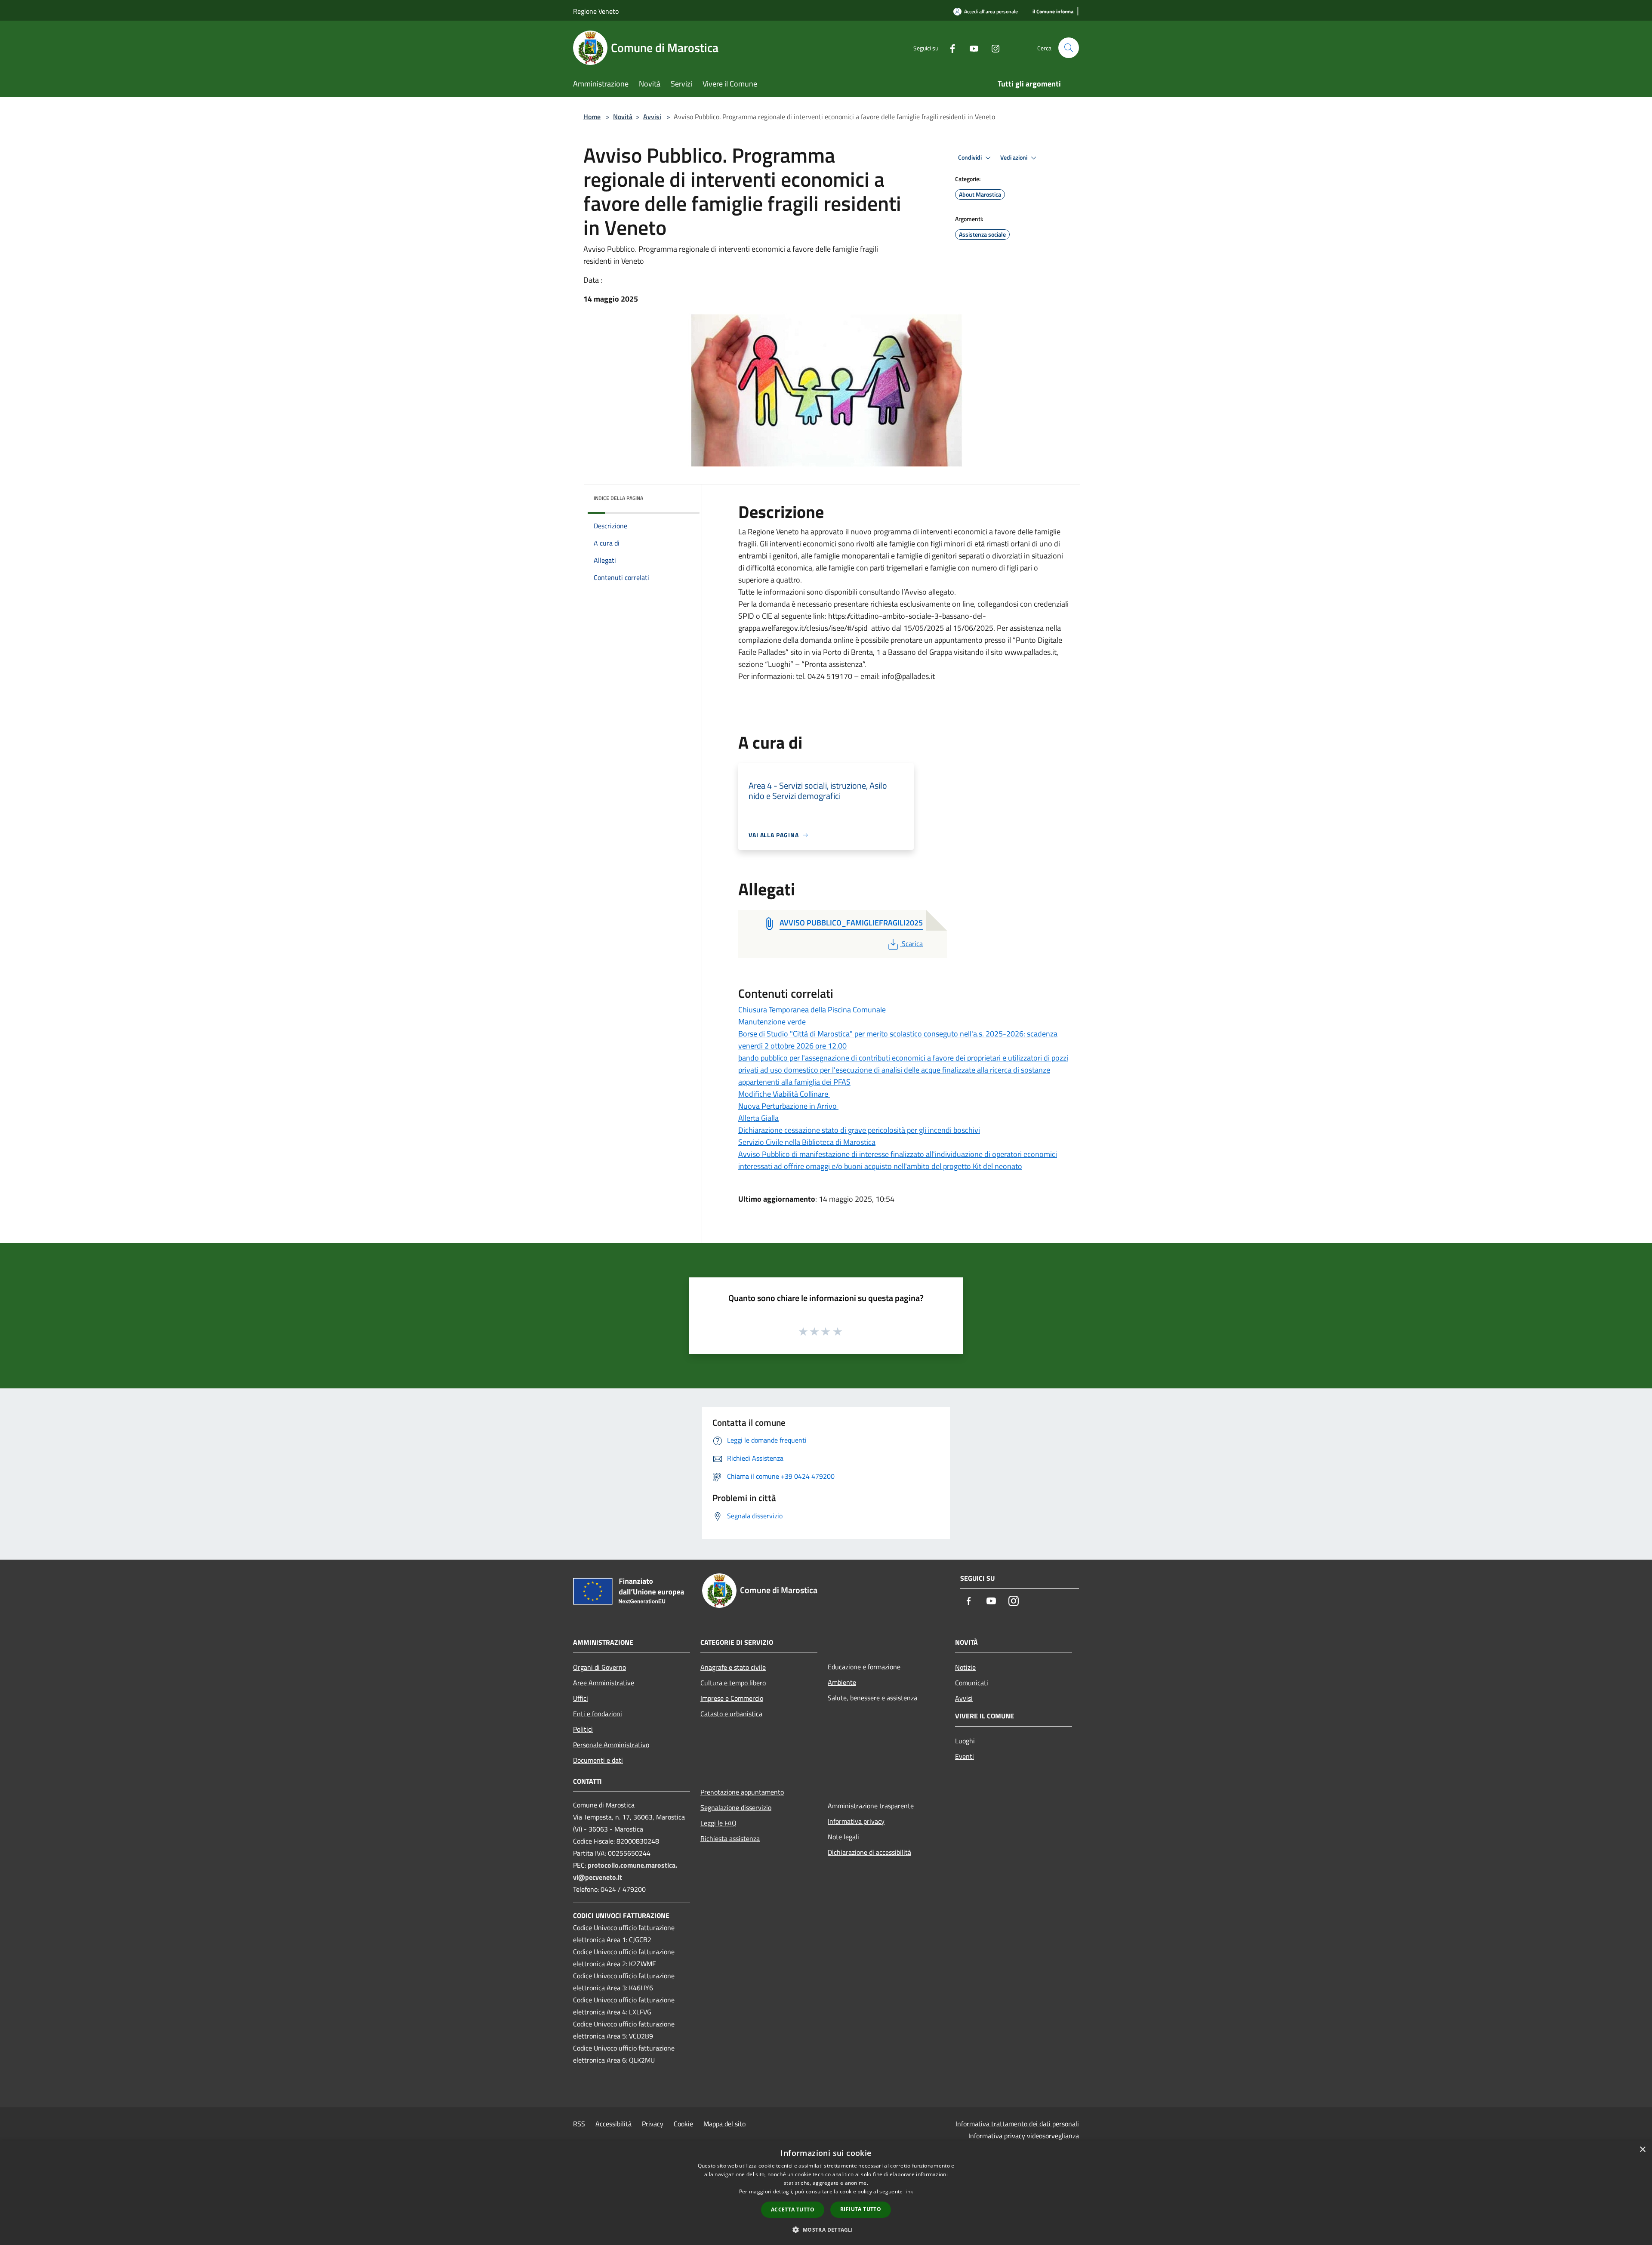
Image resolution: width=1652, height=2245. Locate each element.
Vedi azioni (1014, 157)
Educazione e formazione (864, 1667)
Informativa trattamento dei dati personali (1017, 2124)
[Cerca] (1069, 48)
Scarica (912, 944)
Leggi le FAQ (718, 1823)
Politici (583, 1729)
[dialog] (826, 2193)
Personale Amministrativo (611, 1745)
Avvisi (652, 117)
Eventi (965, 1756)
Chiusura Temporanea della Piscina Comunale (813, 1010)
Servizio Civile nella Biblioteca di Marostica (807, 1142)
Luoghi (965, 1741)
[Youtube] (971, 48)
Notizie (965, 1667)
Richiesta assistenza (730, 1838)
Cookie (683, 2124)
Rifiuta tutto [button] (861, 2209)
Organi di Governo (599, 1667)
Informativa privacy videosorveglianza (1024, 2136)
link (909, 2191)
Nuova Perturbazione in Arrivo (788, 1106)
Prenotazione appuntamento (742, 1792)
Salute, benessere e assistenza (872, 1698)
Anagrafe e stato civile (733, 1667)
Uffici (581, 1698)
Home (592, 117)
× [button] (1642, 2150)
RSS (579, 2124)
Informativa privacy (856, 1821)
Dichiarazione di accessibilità (869, 1852)
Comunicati (972, 1683)
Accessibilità (613, 2124)
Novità (623, 117)
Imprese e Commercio (732, 1698)
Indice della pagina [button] (618, 498)
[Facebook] (949, 48)
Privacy (653, 2124)
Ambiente (842, 1682)
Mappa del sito (724, 2124)
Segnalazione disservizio (736, 1807)
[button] (826, 2230)
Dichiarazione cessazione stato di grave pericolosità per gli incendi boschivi (859, 1130)
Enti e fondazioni (598, 1714)
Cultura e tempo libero (733, 1683)
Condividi (971, 157)
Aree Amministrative (604, 1683)
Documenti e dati (598, 1760)
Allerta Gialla (758, 1118)
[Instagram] (992, 48)
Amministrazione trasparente (871, 1806)
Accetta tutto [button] (793, 2210)
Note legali (843, 1837)
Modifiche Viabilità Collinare (784, 1094)
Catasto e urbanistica (731, 1714)
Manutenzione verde (772, 1022)
